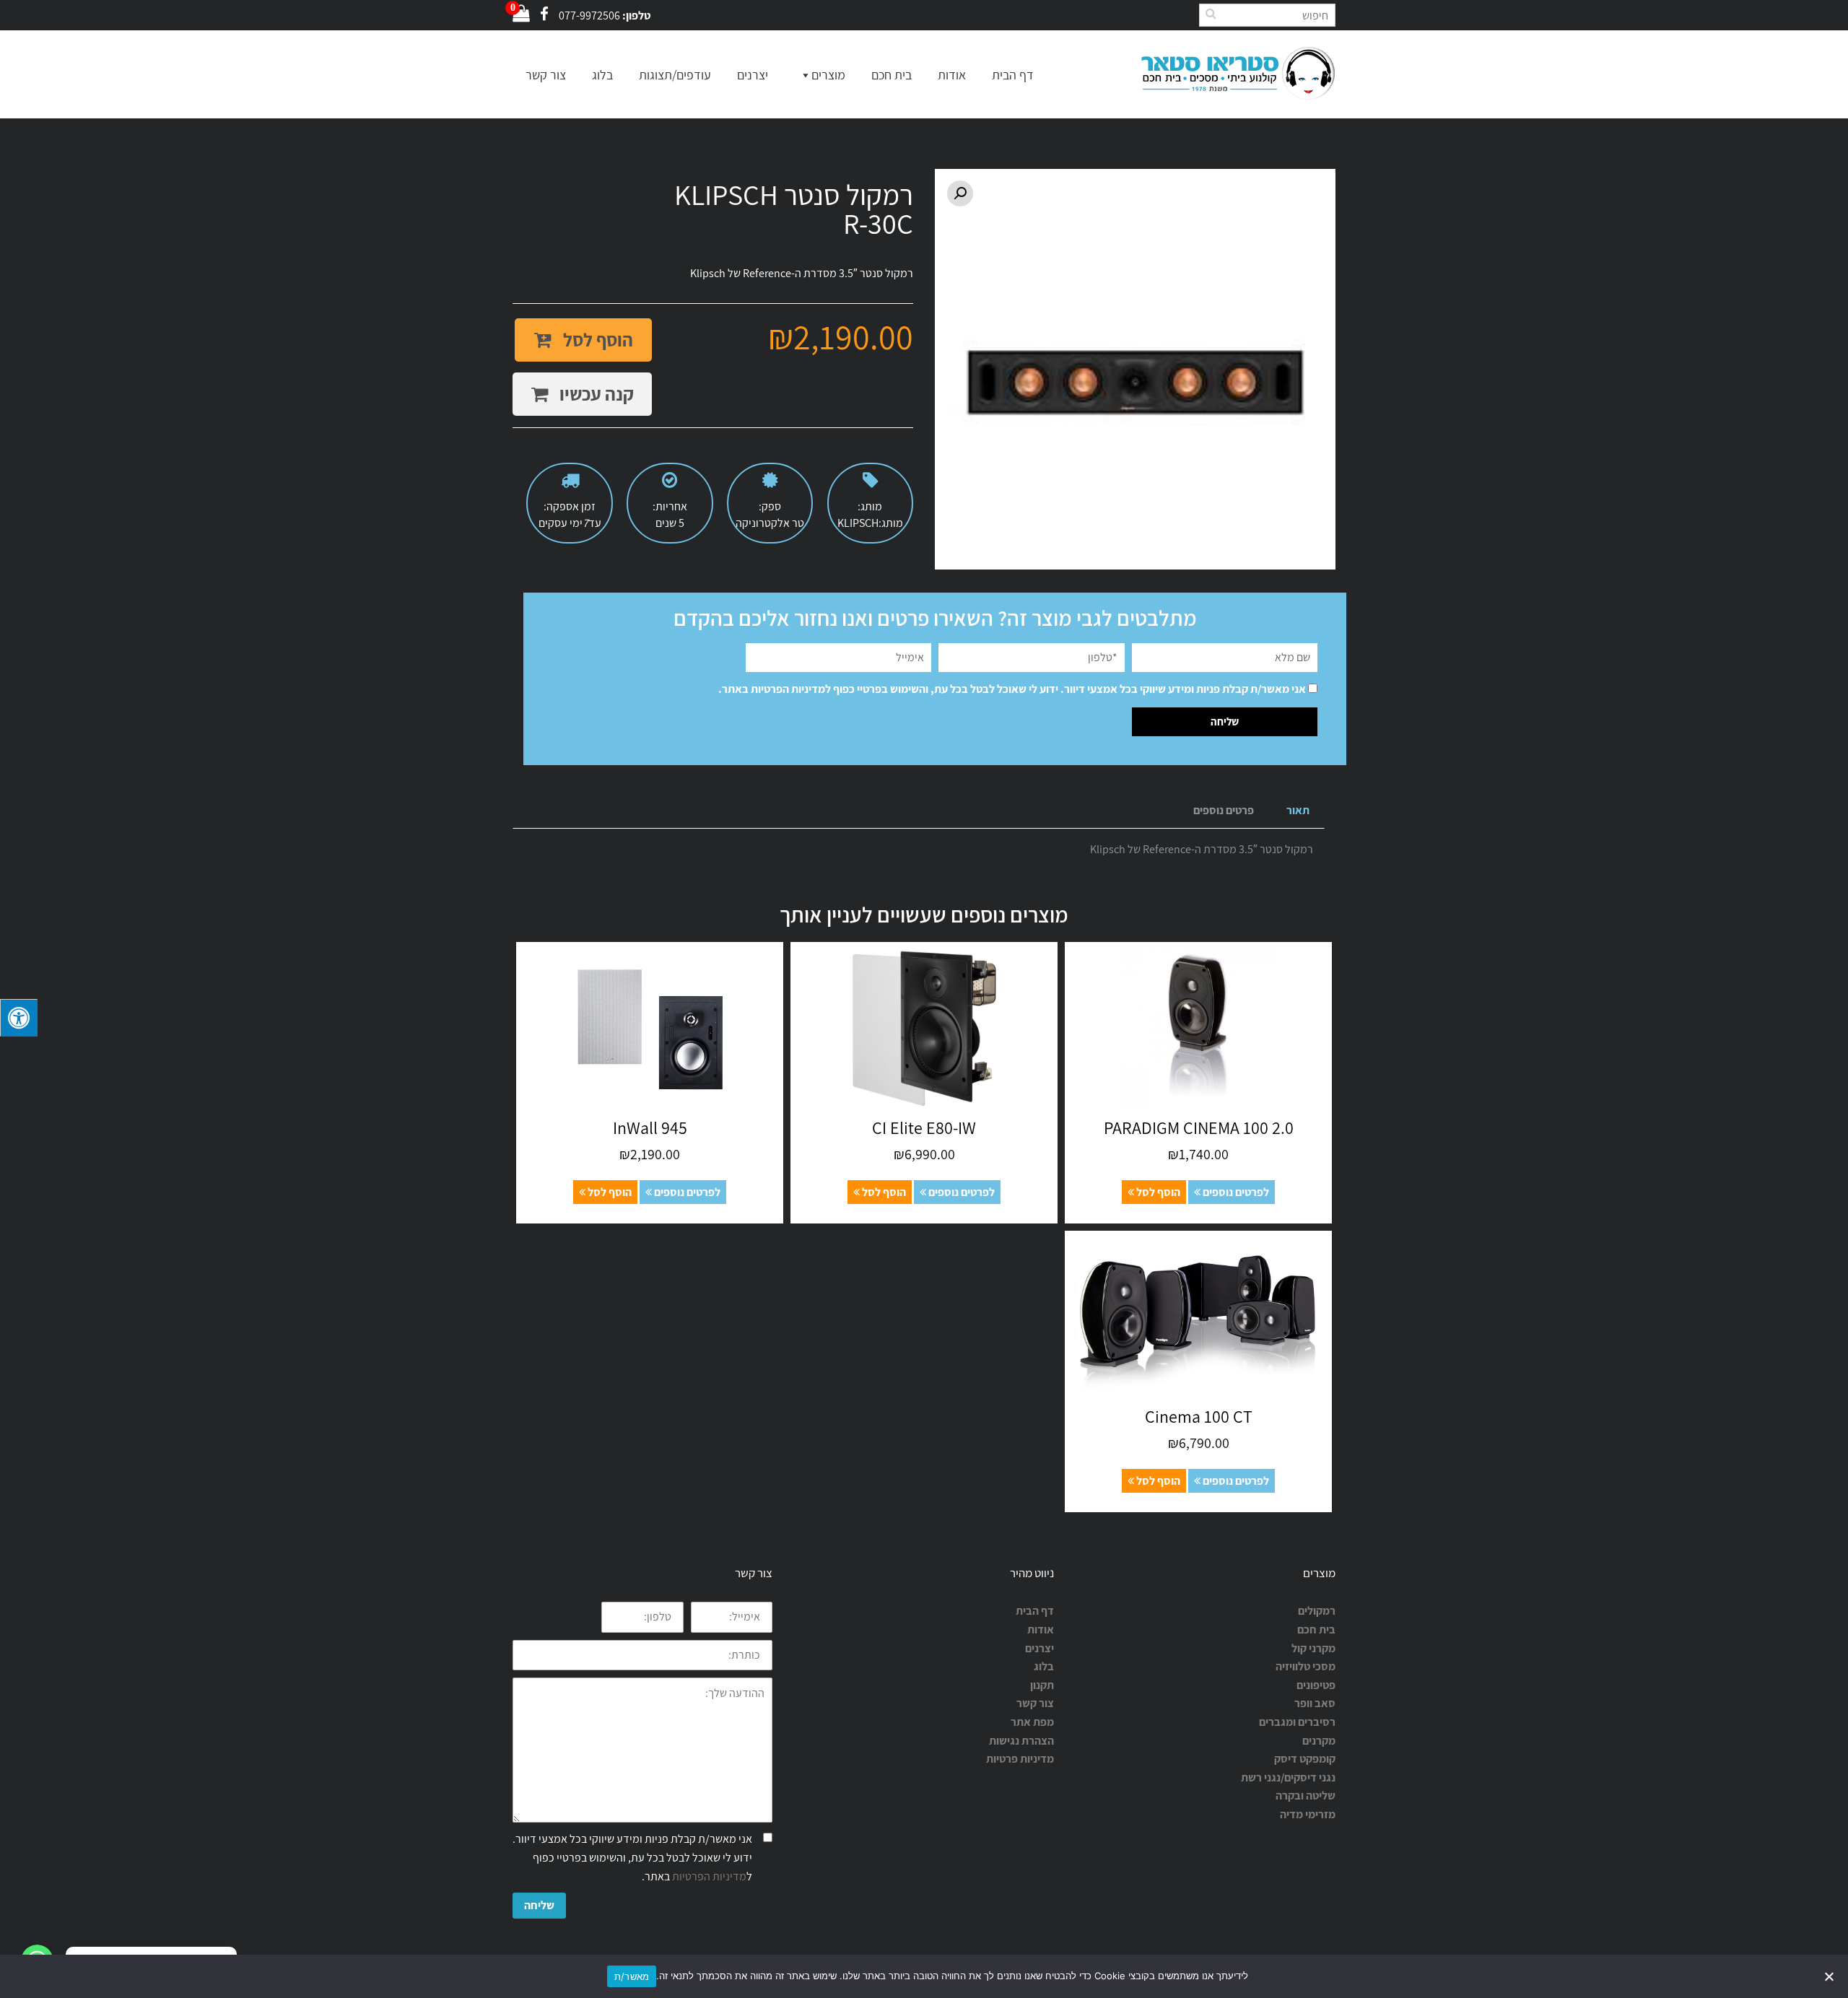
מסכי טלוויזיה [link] (1306, 1666)
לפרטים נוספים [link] (1235, 1192)
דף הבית (1013, 75)
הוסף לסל (596, 340)
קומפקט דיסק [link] (1305, 1759)
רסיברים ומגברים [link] (1297, 1722)
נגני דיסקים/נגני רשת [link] (1288, 1777)
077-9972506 (589, 16)
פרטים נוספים (1224, 810)
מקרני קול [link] (1313, 1648)
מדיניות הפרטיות (788, 689)
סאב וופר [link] (1315, 1703)
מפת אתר (1032, 1722)
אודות (952, 75)
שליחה (539, 1905)
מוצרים (828, 75)
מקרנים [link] (1319, 1741)
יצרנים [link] (1039, 1648)
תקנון (1042, 1685)
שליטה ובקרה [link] (1306, 1796)
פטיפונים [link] (1316, 1685)
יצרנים (753, 75)
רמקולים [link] (1317, 1611)
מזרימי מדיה (1308, 1814)
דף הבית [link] (1035, 1611)
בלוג (602, 75)
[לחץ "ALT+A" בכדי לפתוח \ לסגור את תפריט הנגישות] (19, 1018)
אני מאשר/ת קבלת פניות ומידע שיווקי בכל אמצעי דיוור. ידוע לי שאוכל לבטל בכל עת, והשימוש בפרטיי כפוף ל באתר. (1012, 689)
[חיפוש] (1211, 13)
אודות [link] (1041, 1630)
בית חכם (892, 75)
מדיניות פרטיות (1020, 1759)
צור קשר (546, 75)
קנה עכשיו (595, 394)
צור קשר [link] (1035, 1703)
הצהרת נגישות (1021, 1741)
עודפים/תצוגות (675, 75)
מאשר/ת (632, 1976)
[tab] (1298, 811)
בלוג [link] (1044, 1666)
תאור (1298, 810)
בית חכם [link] (1316, 1630)
